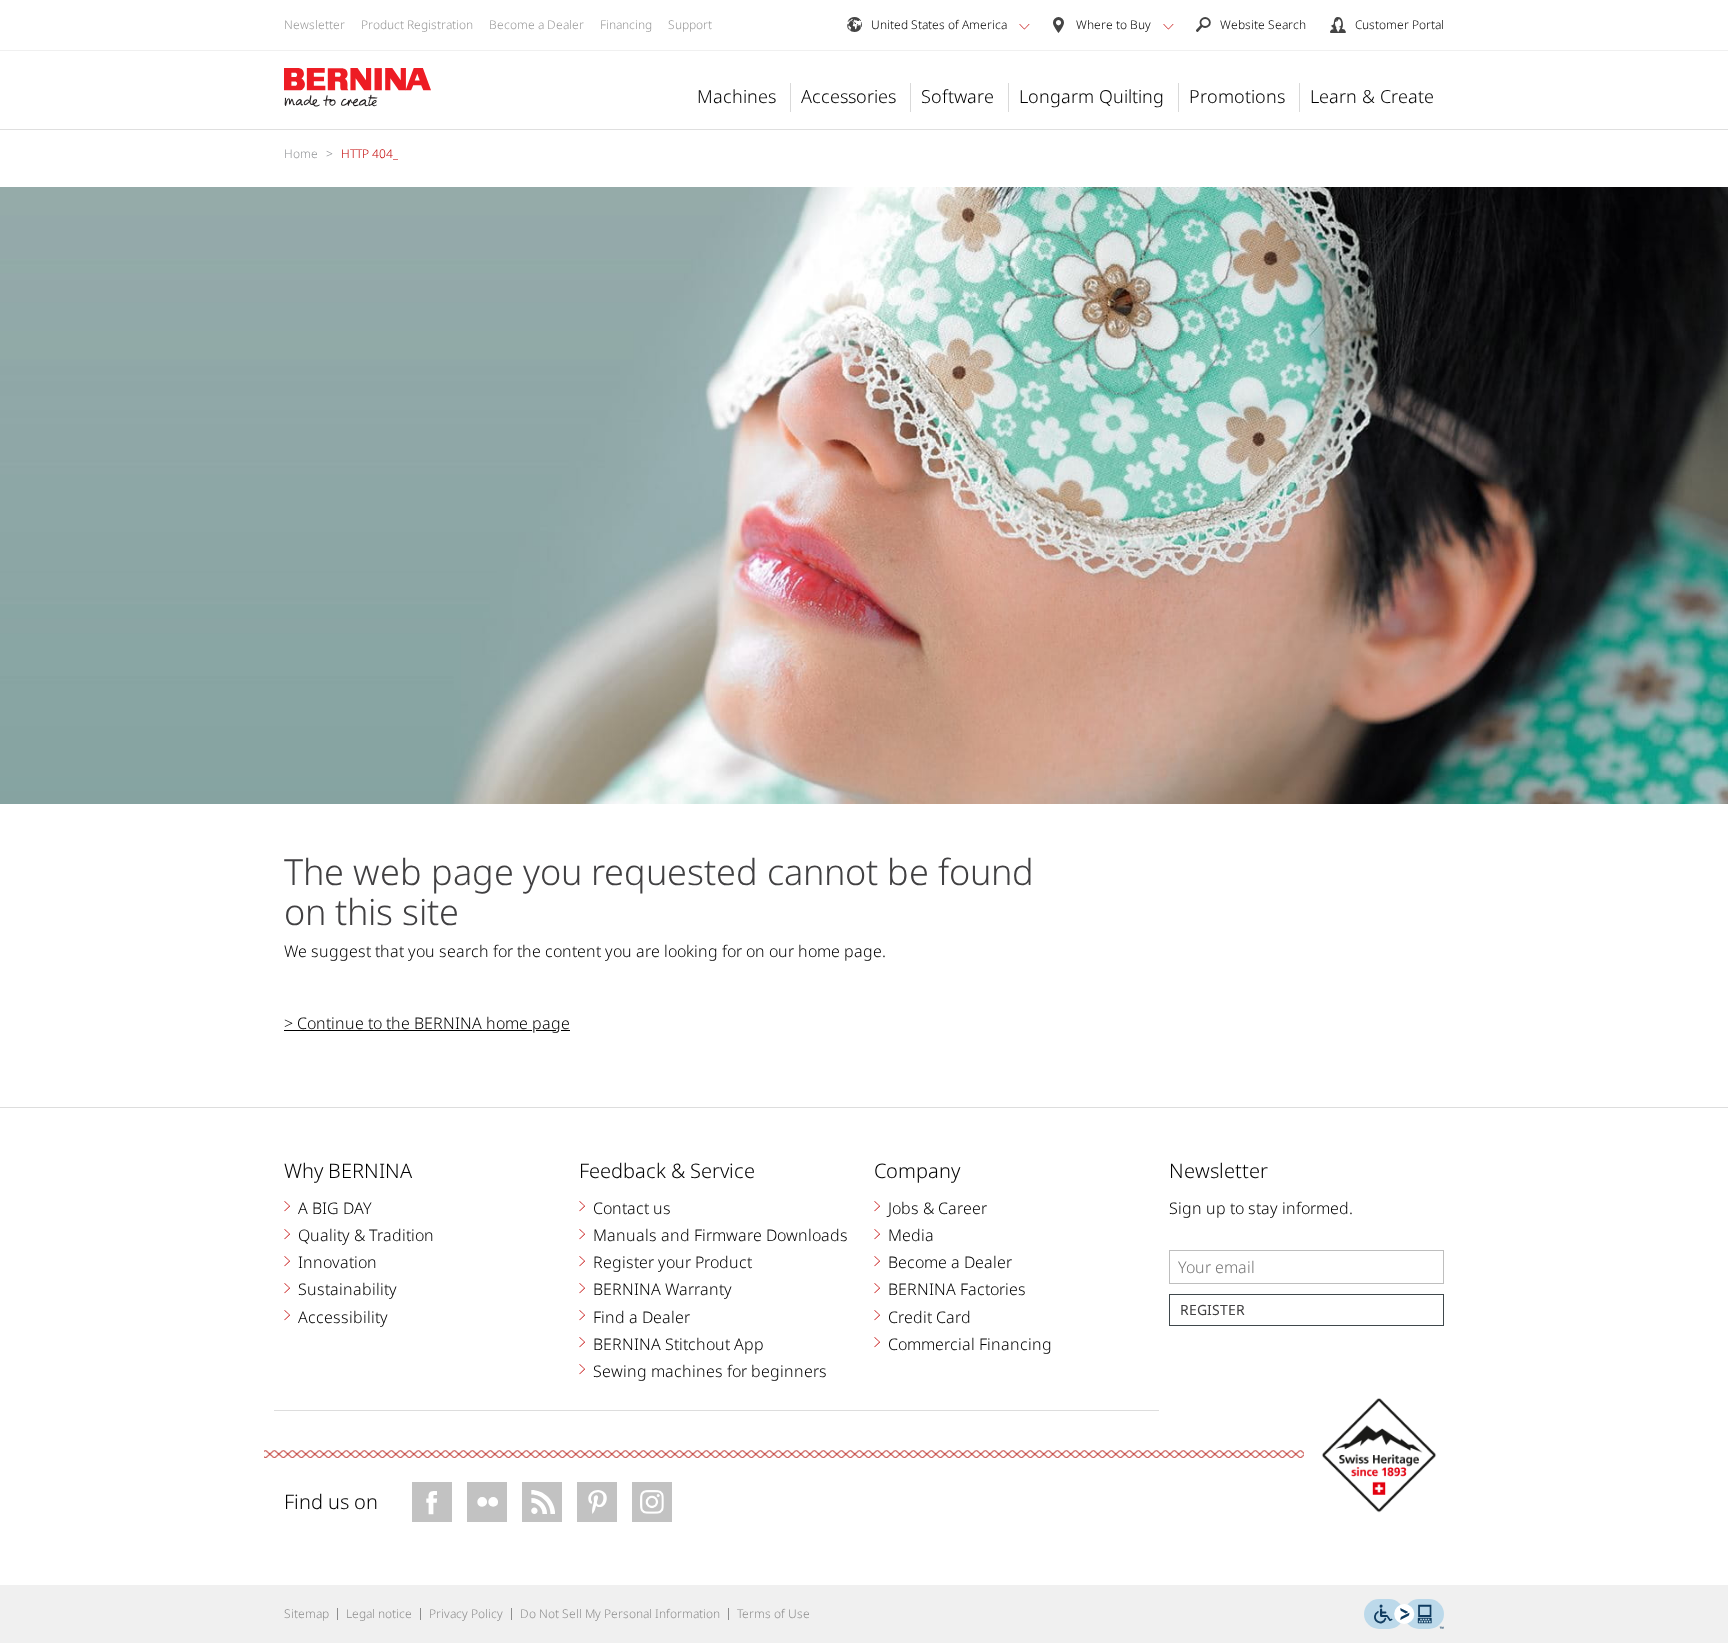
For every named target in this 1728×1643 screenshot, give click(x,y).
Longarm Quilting (1091, 96)
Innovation (337, 1262)
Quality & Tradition (366, 1235)
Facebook (432, 1502)
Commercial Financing (970, 1344)
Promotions (1237, 96)
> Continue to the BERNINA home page (427, 1023)
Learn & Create (1372, 96)
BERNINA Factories (957, 1289)
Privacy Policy (466, 1613)
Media (911, 1235)
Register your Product (672, 1262)
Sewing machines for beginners (710, 1371)
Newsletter (314, 24)
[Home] (358, 88)
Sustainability (347, 1289)
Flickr (487, 1502)
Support (690, 24)
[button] (1024, 26)
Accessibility (343, 1317)
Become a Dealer (536, 24)
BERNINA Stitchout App (678, 1344)
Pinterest (597, 1502)
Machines (736, 96)
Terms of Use (773, 1613)
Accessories (848, 96)
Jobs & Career (937, 1208)
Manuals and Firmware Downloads (720, 1235)
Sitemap (306, 1613)
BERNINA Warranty (662, 1289)
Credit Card (929, 1317)
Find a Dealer (641, 1317)
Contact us (632, 1208)
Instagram (652, 1502)
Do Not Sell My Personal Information (620, 1613)
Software (957, 96)
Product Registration (417, 24)
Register (1212, 1309)
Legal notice (379, 1613)
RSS (542, 1502)
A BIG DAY (335, 1208)
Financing (626, 24)
